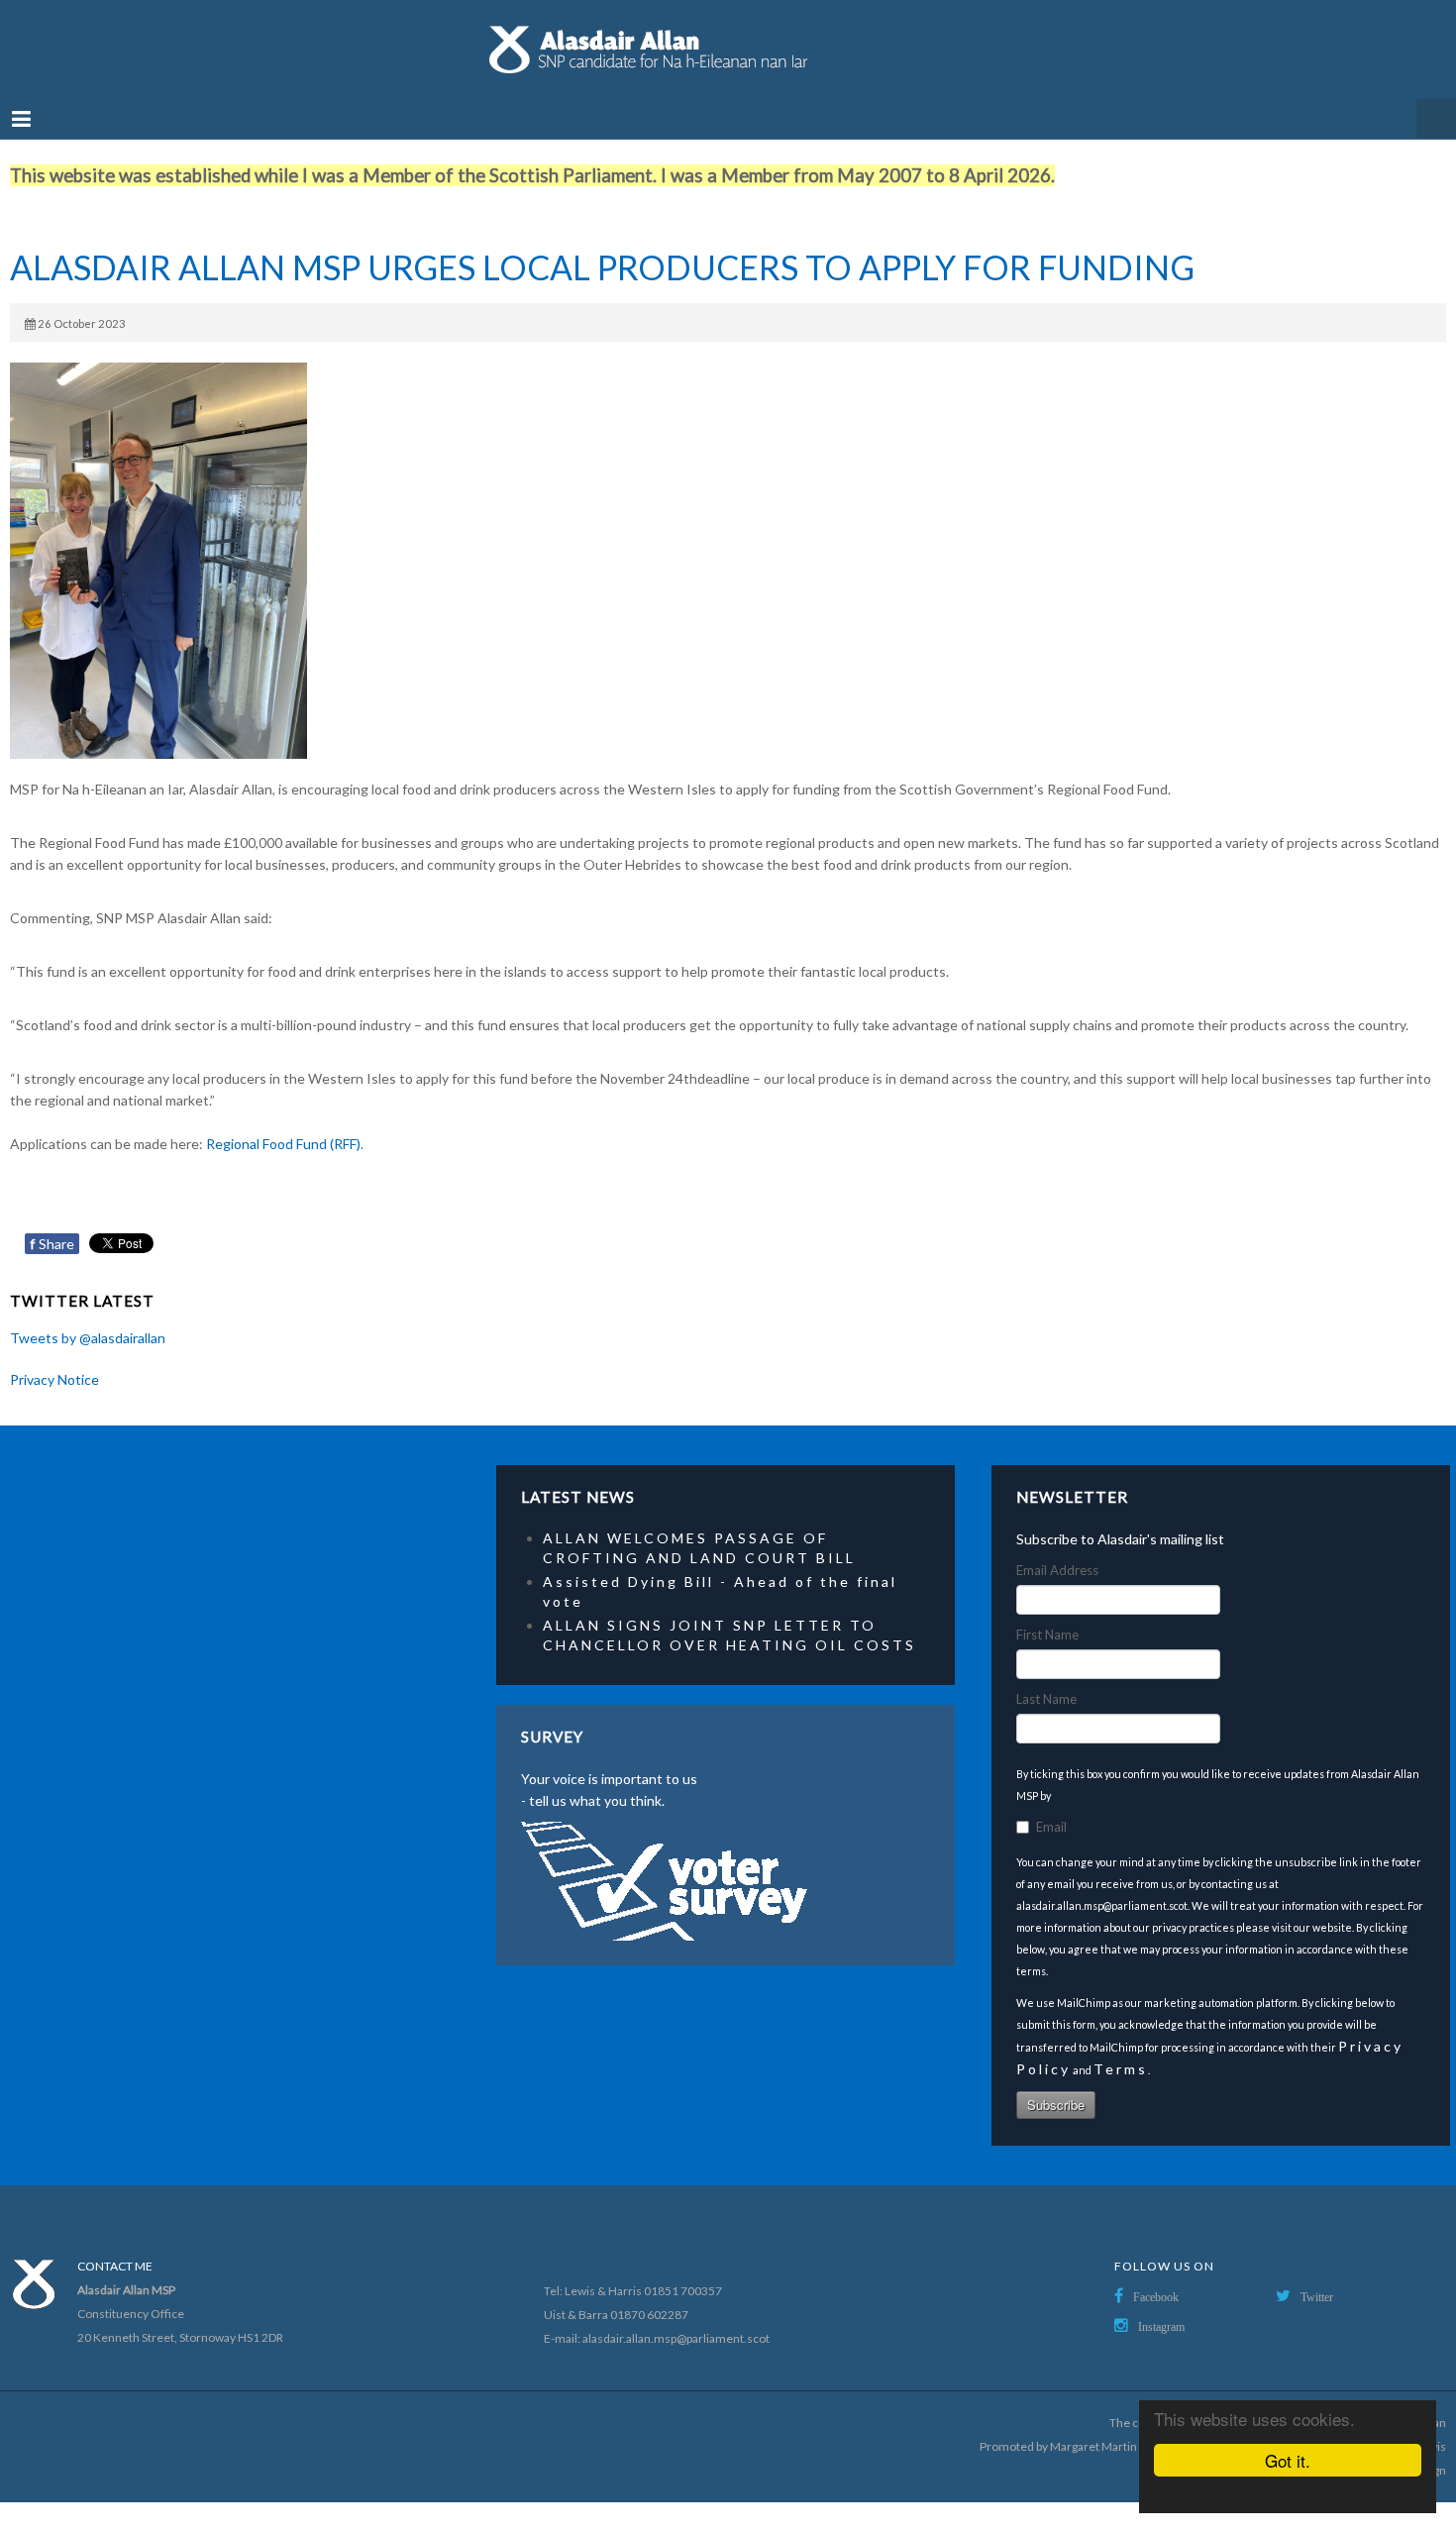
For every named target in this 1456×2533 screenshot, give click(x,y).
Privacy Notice (54, 1360)
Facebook (1156, 2277)
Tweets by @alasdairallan (88, 1318)
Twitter (1317, 2277)
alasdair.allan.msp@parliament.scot (676, 2319)
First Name (1047, 1615)
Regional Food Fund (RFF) (283, 1124)
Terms (1121, 2049)
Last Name (1046, 1679)
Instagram (1161, 2307)
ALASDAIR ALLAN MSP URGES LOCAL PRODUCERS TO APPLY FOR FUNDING (602, 248)
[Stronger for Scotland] (728, 40)
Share (52, 1224)
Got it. (1288, 2460)
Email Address (1057, 1550)
